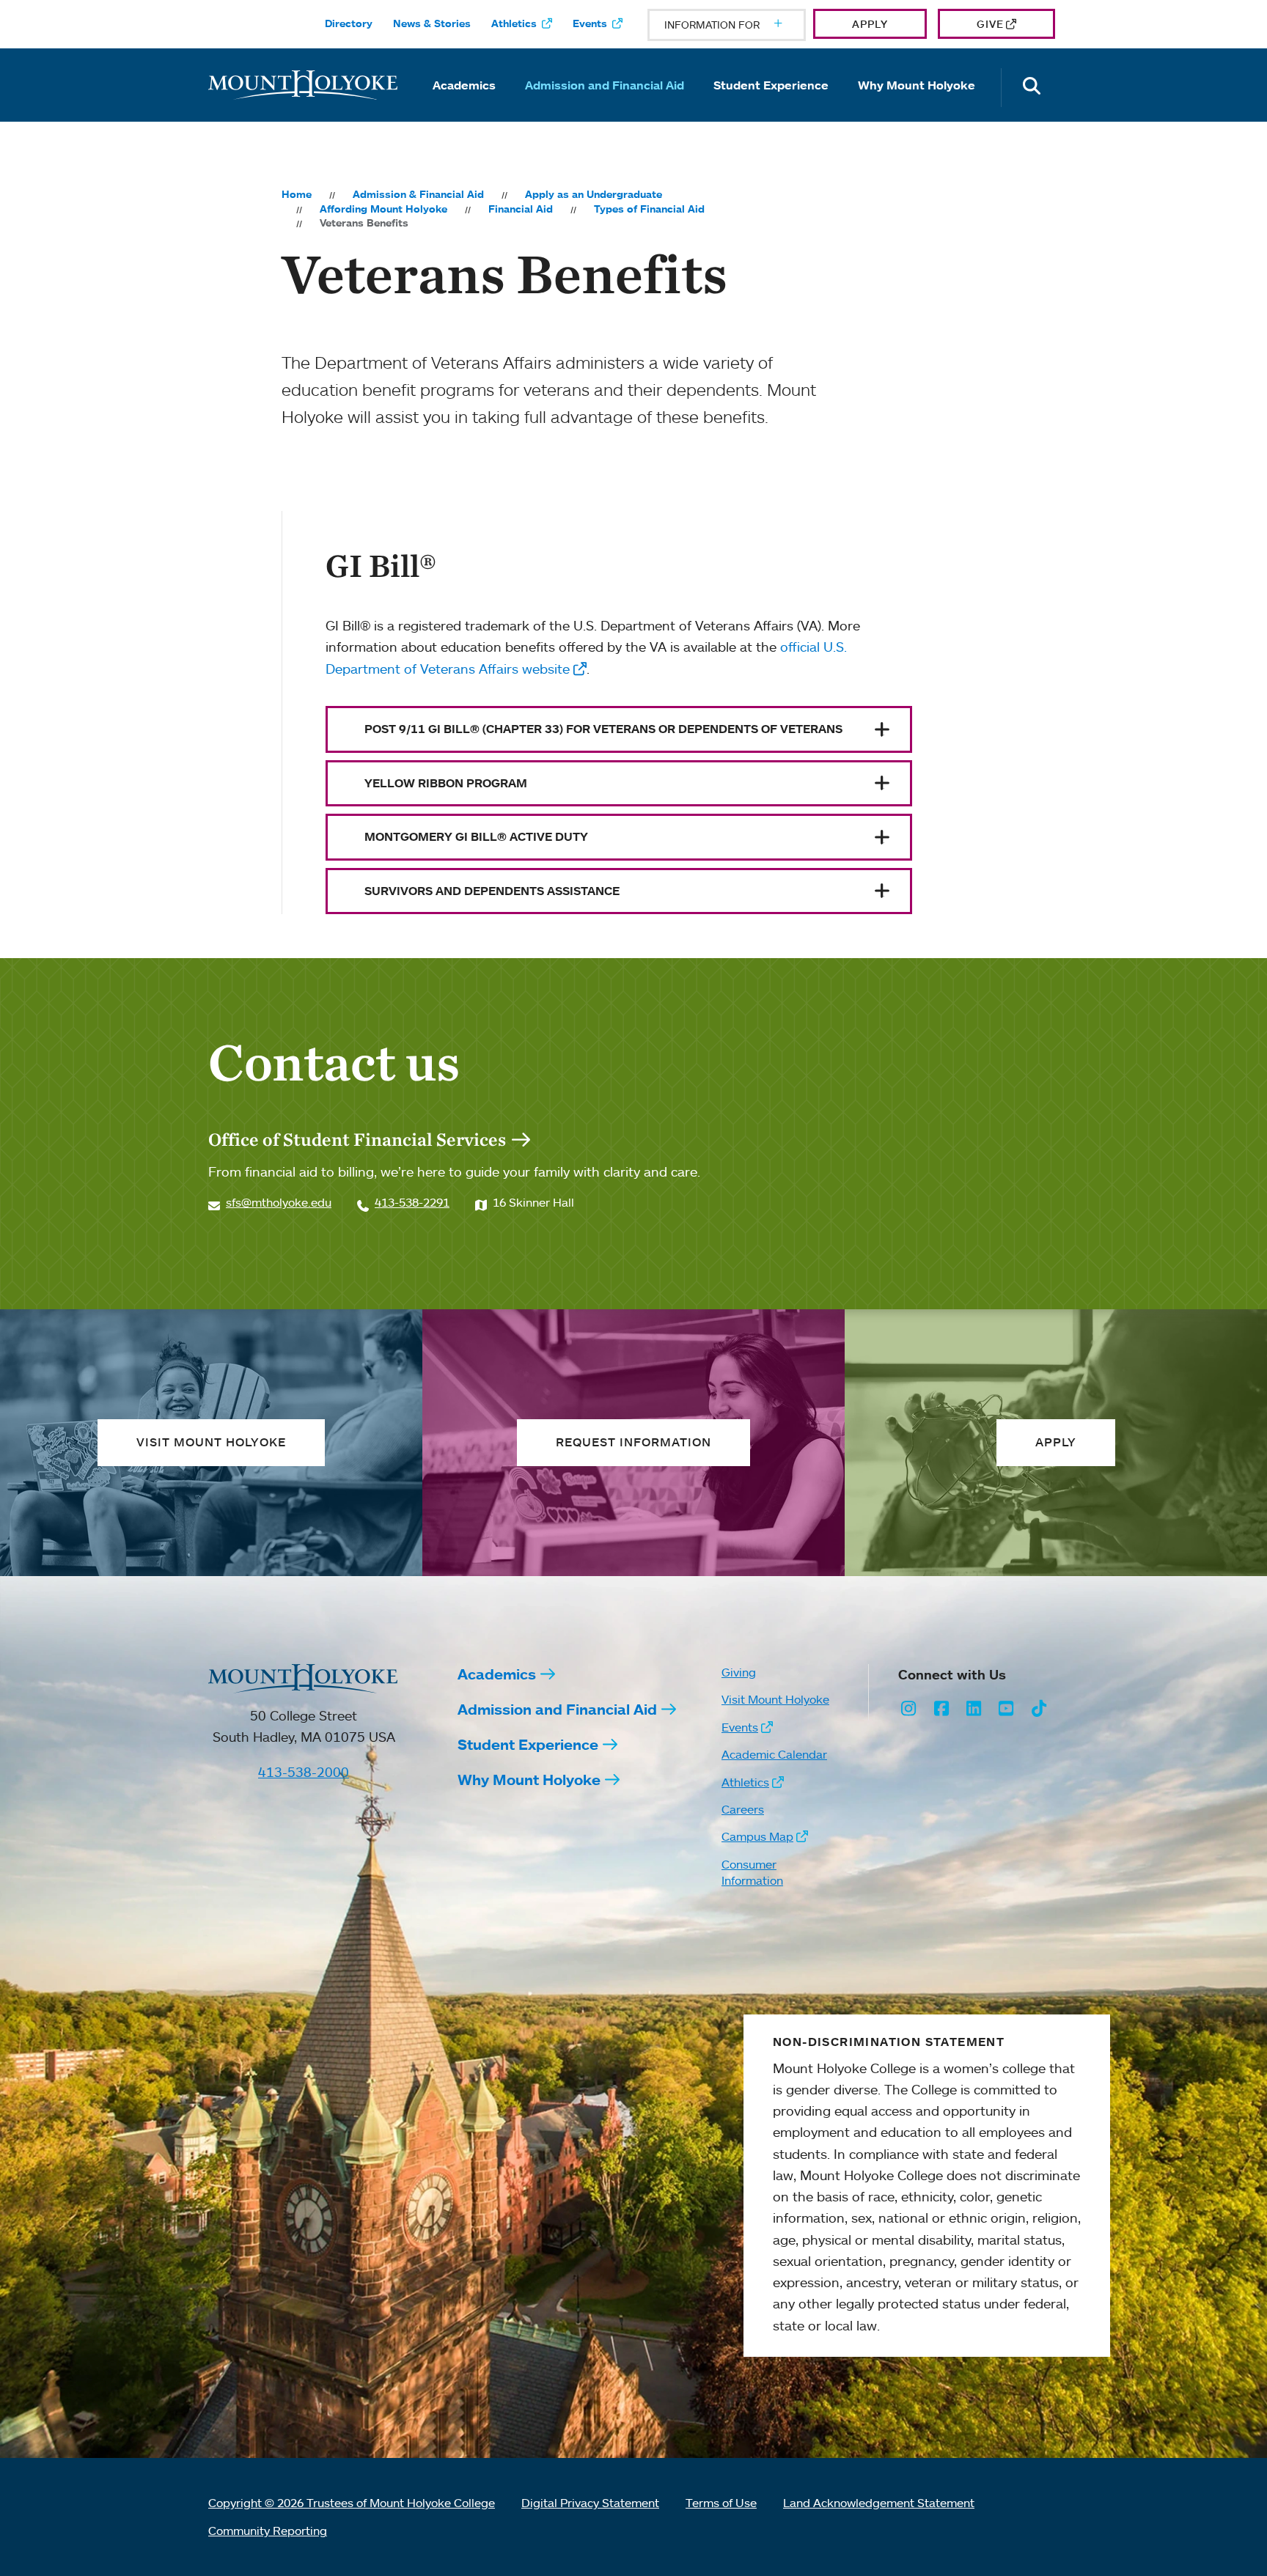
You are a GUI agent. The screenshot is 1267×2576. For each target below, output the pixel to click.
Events (590, 23)
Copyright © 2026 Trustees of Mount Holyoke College (352, 2503)
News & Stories (432, 23)
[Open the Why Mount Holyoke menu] (917, 106)
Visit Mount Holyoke (775, 1699)
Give (990, 24)
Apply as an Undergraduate (594, 194)
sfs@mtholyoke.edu (279, 1202)
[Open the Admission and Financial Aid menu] (605, 106)
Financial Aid (521, 209)
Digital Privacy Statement (590, 2503)
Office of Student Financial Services (357, 1139)
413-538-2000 (304, 1772)
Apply (870, 24)
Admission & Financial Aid (418, 194)
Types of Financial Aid (649, 209)
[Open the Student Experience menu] (771, 106)
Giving (739, 1672)
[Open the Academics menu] (464, 106)
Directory (349, 23)
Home (297, 194)
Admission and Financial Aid (605, 85)
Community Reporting (268, 2531)
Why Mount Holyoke (917, 85)
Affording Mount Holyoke (383, 209)
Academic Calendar (774, 1754)
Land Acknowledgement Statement (879, 2503)
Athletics (514, 23)
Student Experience (771, 85)
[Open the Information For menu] (743, 25)
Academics (464, 85)
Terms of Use (721, 2503)
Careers (743, 1809)
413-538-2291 (412, 1202)
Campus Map (757, 1836)
